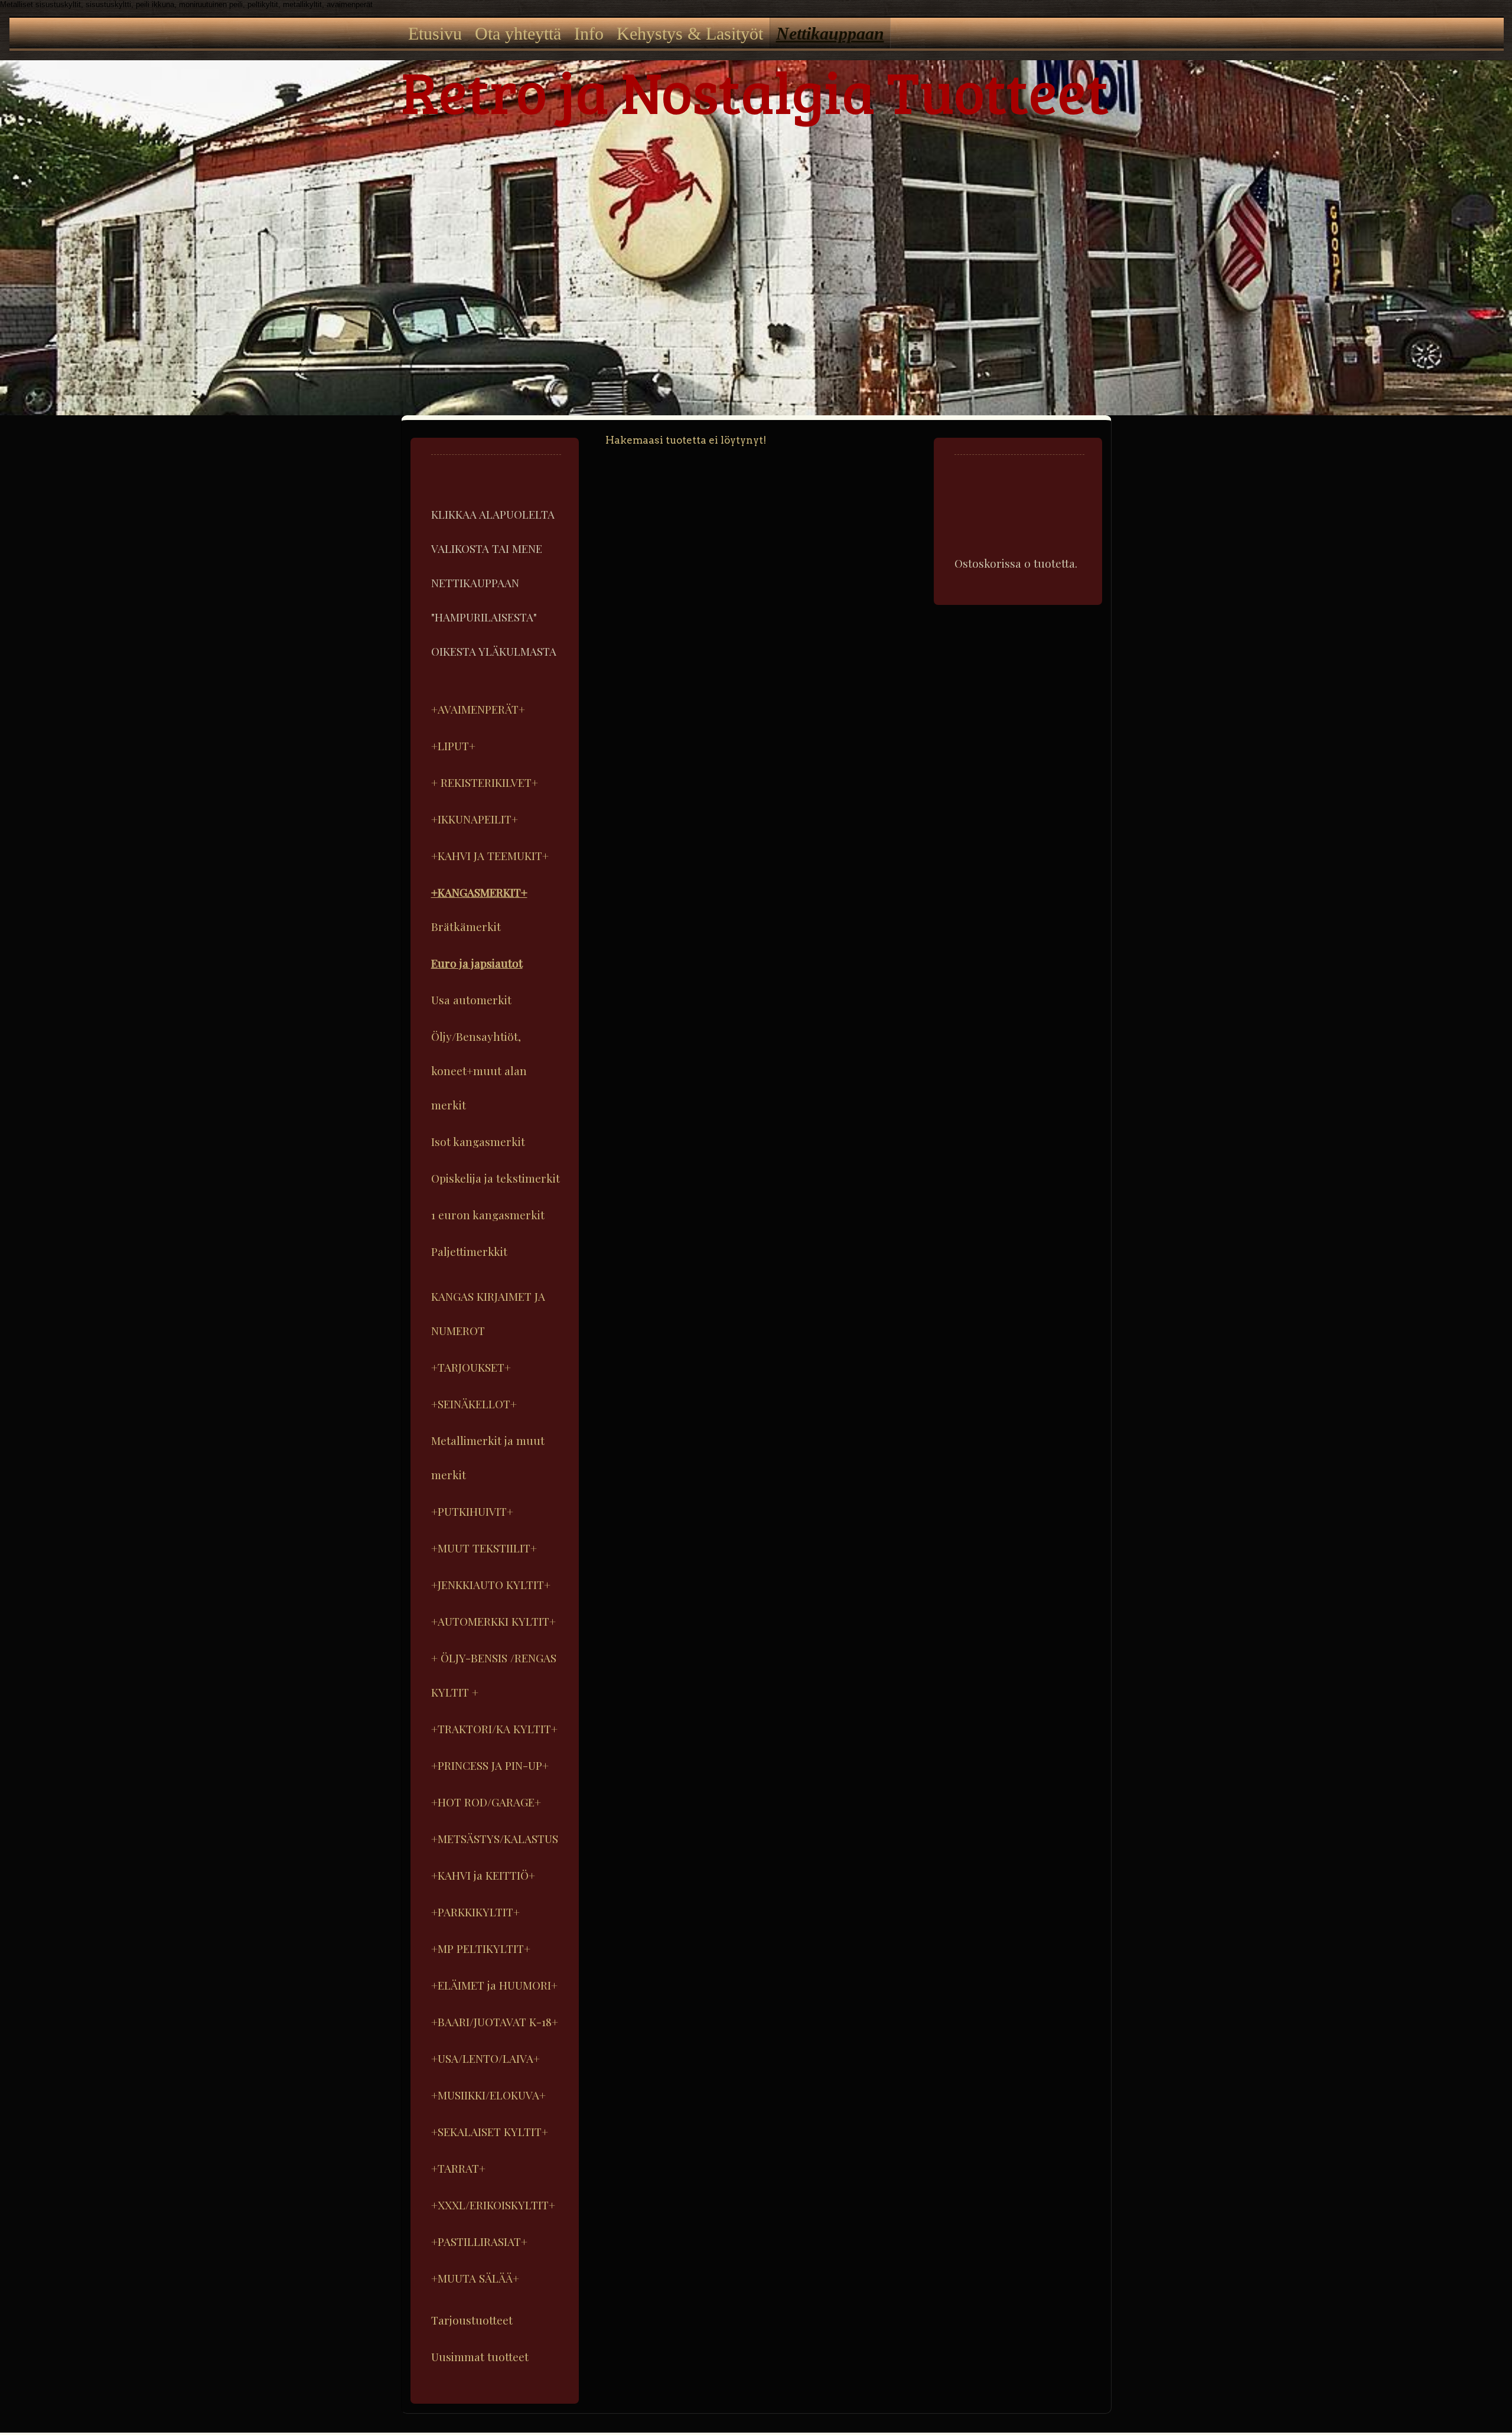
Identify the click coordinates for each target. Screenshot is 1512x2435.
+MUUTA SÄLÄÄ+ (475, 2278)
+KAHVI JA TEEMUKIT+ (490, 855)
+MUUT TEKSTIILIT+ (484, 1548)
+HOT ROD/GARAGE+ (486, 1802)
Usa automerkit (471, 1000)
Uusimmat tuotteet (480, 2356)
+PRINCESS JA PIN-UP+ (490, 1765)
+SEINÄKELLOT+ (474, 1404)
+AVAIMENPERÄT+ (478, 709)
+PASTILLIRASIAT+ (479, 2241)
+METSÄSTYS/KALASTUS (495, 1838)
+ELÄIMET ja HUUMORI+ (494, 1985)
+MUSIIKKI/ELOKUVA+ (488, 2095)
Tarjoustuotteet (472, 2320)
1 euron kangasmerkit (488, 1215)
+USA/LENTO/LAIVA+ (485, 2058)
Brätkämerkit (466, 926)
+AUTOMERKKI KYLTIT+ (493, 1621)
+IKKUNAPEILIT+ (475, 819)
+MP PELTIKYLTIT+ (481, 1948)
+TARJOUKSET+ (471, 1367)
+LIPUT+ (453, 746)
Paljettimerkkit (469, 1251)
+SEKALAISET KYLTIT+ (490, 2131)
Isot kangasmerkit (478, 1141)
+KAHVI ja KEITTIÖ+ (483, 1875)
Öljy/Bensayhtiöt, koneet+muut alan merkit (479, 1070)
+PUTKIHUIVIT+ (472, 1511)
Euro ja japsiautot (477, 963)
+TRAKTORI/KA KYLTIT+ (494, 1728)
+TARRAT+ (458, 2168)
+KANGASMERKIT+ (479, 892)
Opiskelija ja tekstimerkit (496, 1178)
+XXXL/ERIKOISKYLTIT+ (493, 2205)
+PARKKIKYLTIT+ (475, 1912)
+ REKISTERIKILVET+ (485, 782)
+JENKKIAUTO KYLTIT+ (491, 1584)
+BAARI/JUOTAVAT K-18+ (495, 2021)
